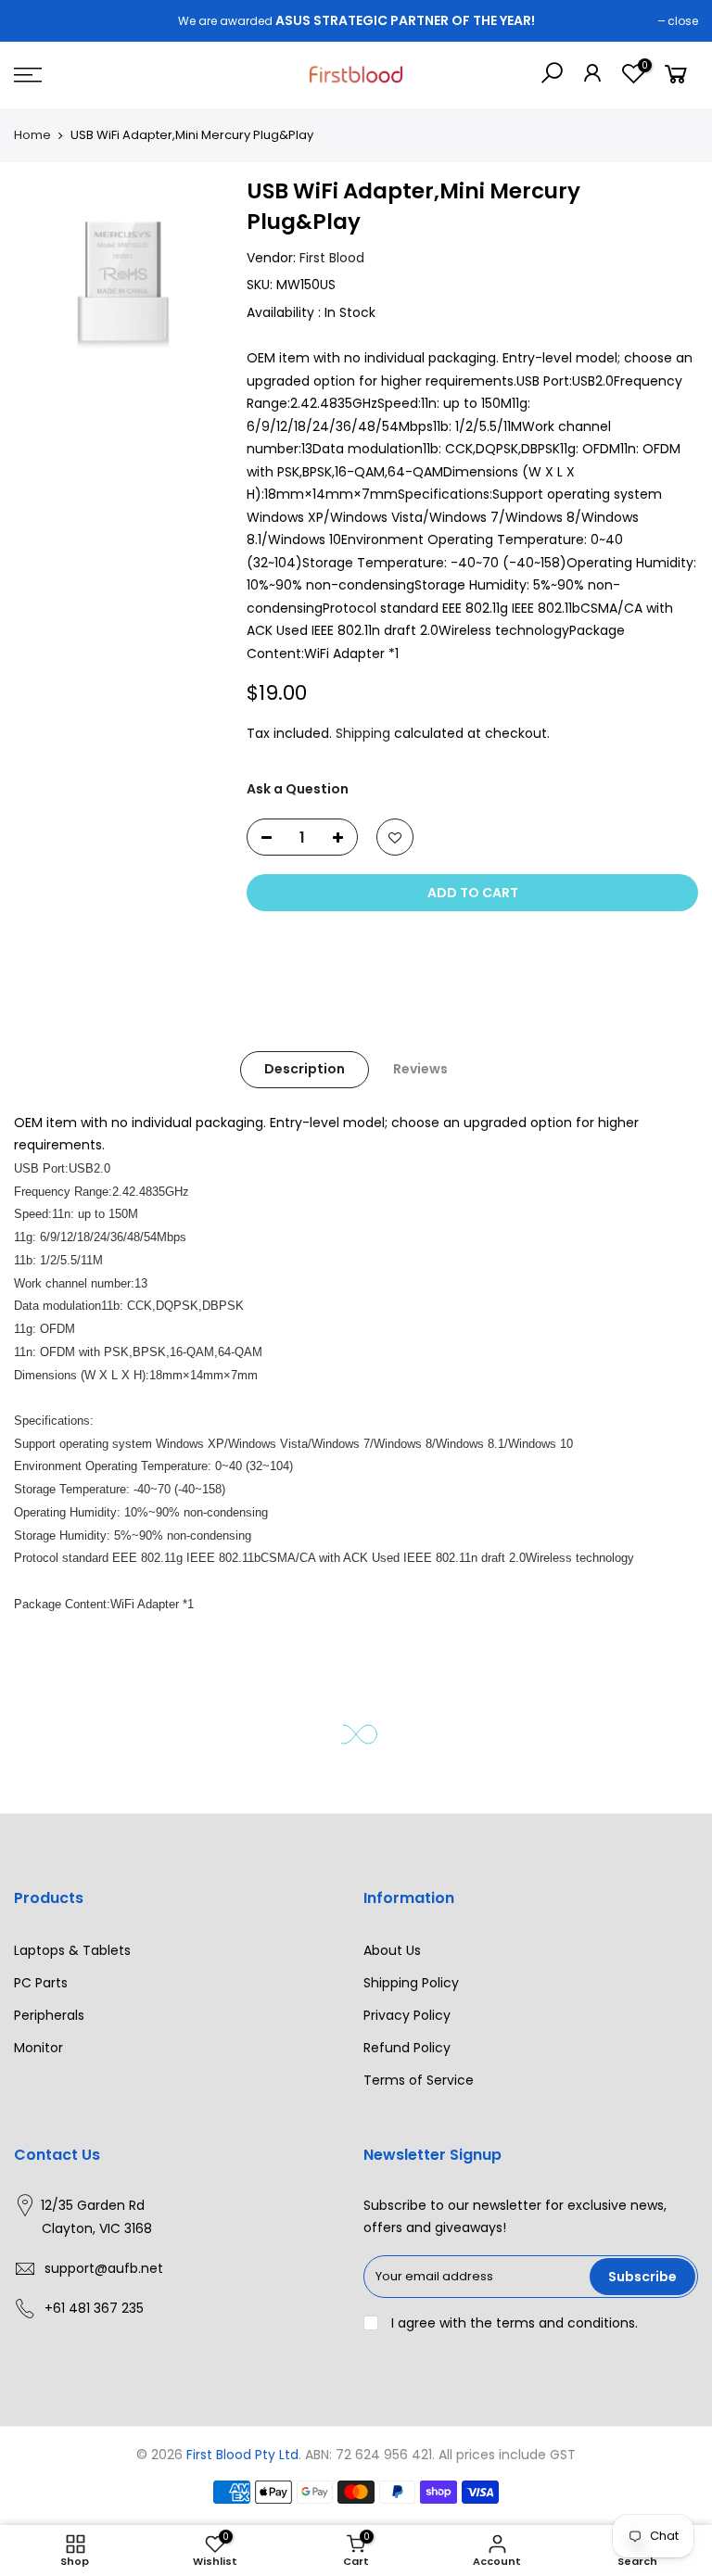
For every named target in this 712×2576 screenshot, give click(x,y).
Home (32, 135)
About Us (392, 1950)
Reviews (420, 1069)
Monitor (38, 2048)
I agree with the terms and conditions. (513, 2323)
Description (305, 1069)
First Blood (332, 257)
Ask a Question (298, 788)
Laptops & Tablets (72, 1950)
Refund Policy (407, 2048)
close (683, 21)
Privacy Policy (407, 2015)
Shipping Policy (411, 1983)
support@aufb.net (104, 2268)
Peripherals (49, 2015)
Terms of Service (419, 2080)
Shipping (363, 733)
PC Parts (41, 1983)
